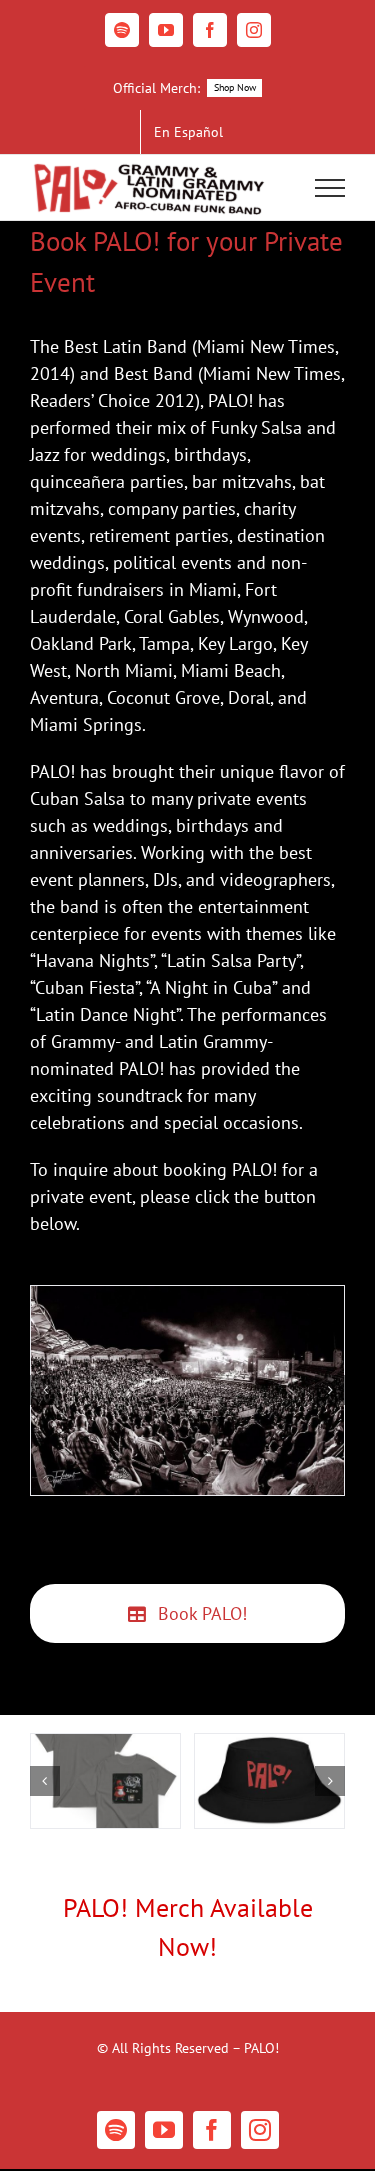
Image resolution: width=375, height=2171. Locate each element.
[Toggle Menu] (330, 188)
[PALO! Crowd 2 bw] (187, 1390)
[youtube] (164, 2130)
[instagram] (260, 2130)
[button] (45, 1390)
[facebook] (212, 2130)
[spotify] (116, 2130)
